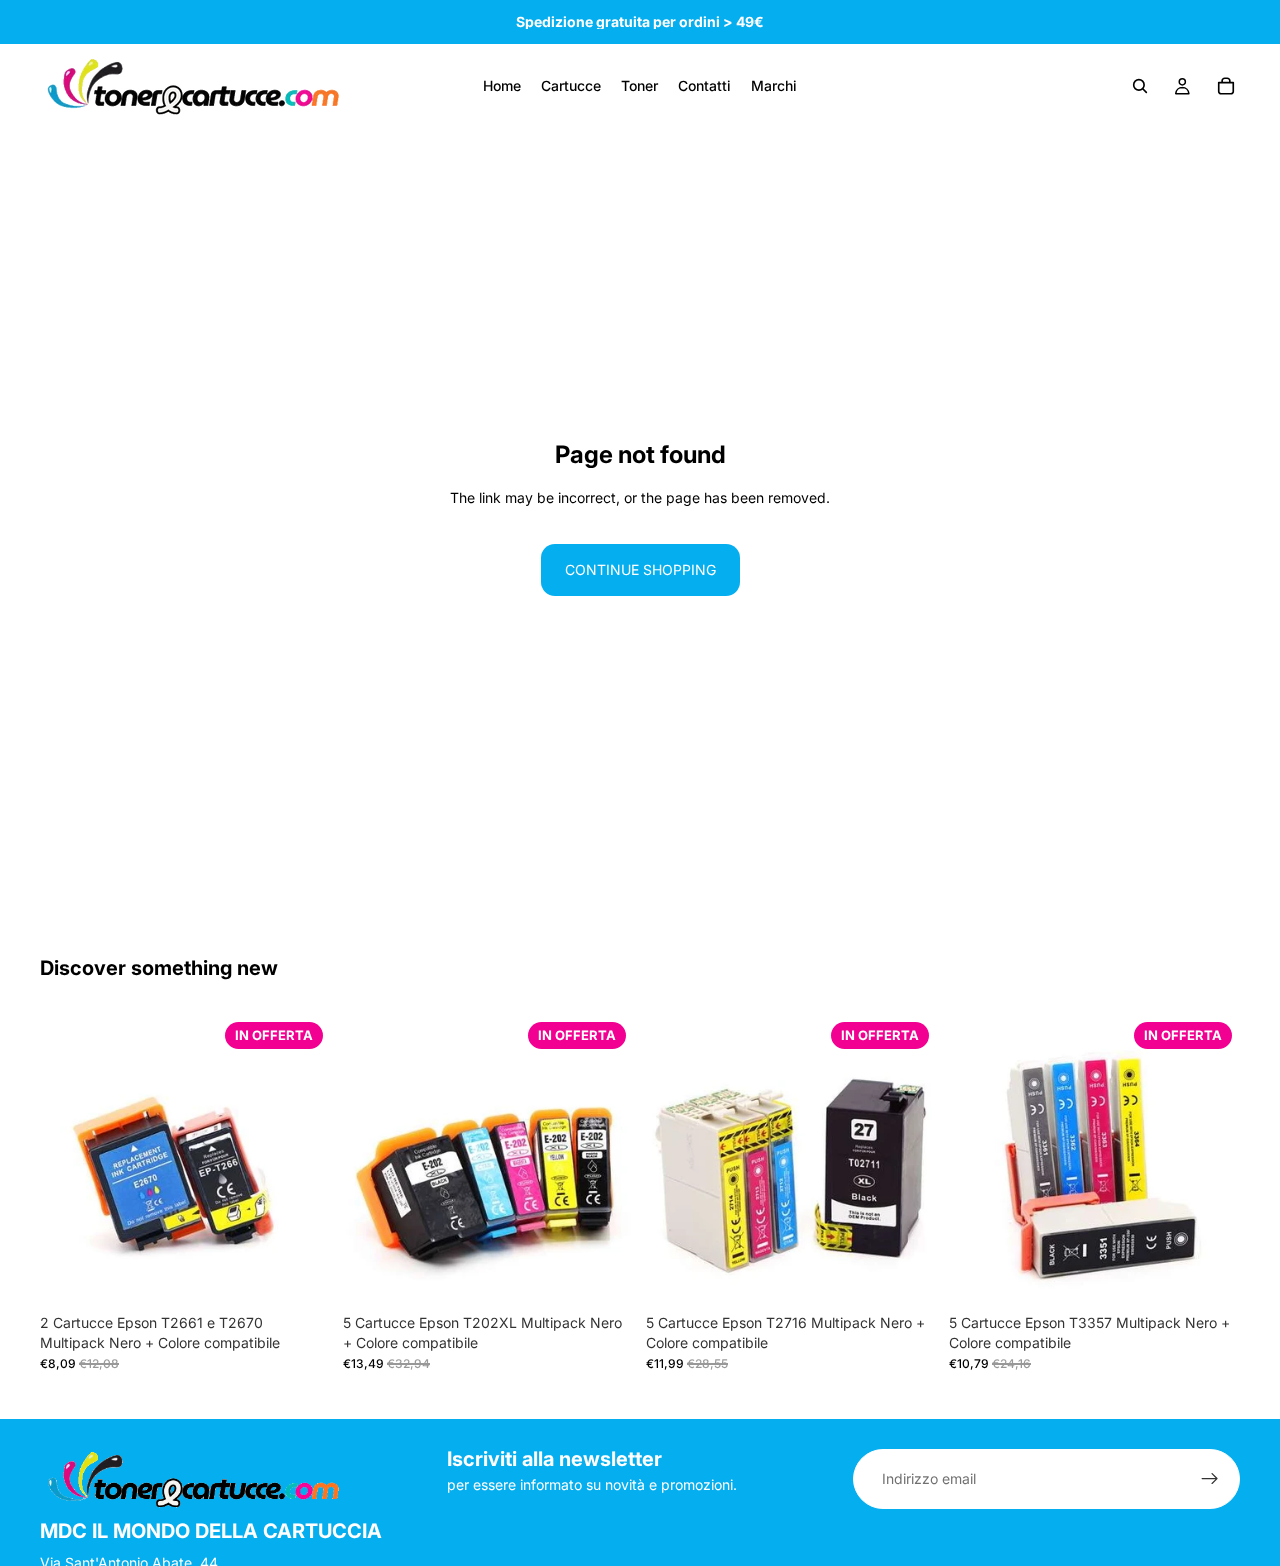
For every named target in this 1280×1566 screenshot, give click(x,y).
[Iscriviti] (1210, 1479)
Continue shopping (640, 569)
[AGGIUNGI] (300, 1275)
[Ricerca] (1140, 86)
